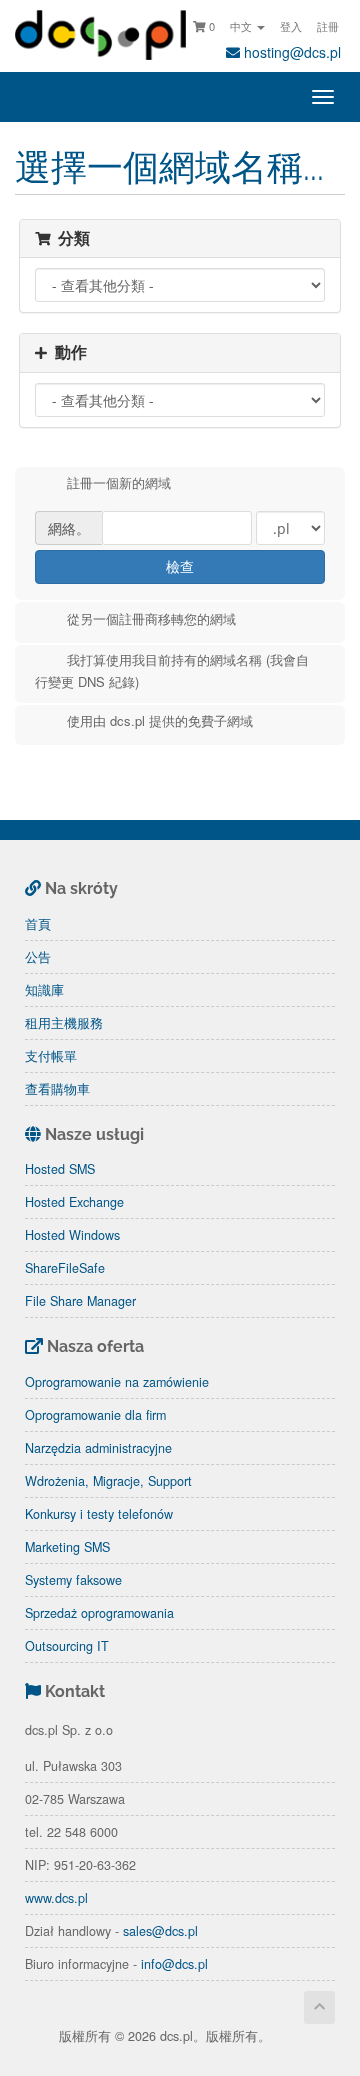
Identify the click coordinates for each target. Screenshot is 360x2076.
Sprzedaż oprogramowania (99, 1613)
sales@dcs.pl (160, 1931)
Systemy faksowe (73, 1580)
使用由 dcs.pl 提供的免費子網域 (160, 721)
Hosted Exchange (74, 1202)
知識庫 (44, 990)
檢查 (180, 566)
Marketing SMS (67, 1547)
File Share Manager (80, 1301)
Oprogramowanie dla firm (95, 1415)
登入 (291, 26)
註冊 (328, 26)
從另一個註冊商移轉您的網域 (151, 619)
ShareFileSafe (65, 1268)
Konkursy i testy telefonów (99, 1514)
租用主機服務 (64, 1023)
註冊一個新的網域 (119, 483)
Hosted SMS (60, 1169)
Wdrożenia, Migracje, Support (108, 1481)
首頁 (38, 924)
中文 (242, 26)
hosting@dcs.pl (290, 52)
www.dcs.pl (56, 1898)
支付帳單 (51, 1056)
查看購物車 (57, 1089)
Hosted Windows (72, 1235)
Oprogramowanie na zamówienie (117, 1382)
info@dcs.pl (174, 1964)
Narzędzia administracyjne (98, 1448)
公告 (38, 957)
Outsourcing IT (67, 1646)
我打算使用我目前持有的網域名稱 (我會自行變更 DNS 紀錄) (172, 671)
